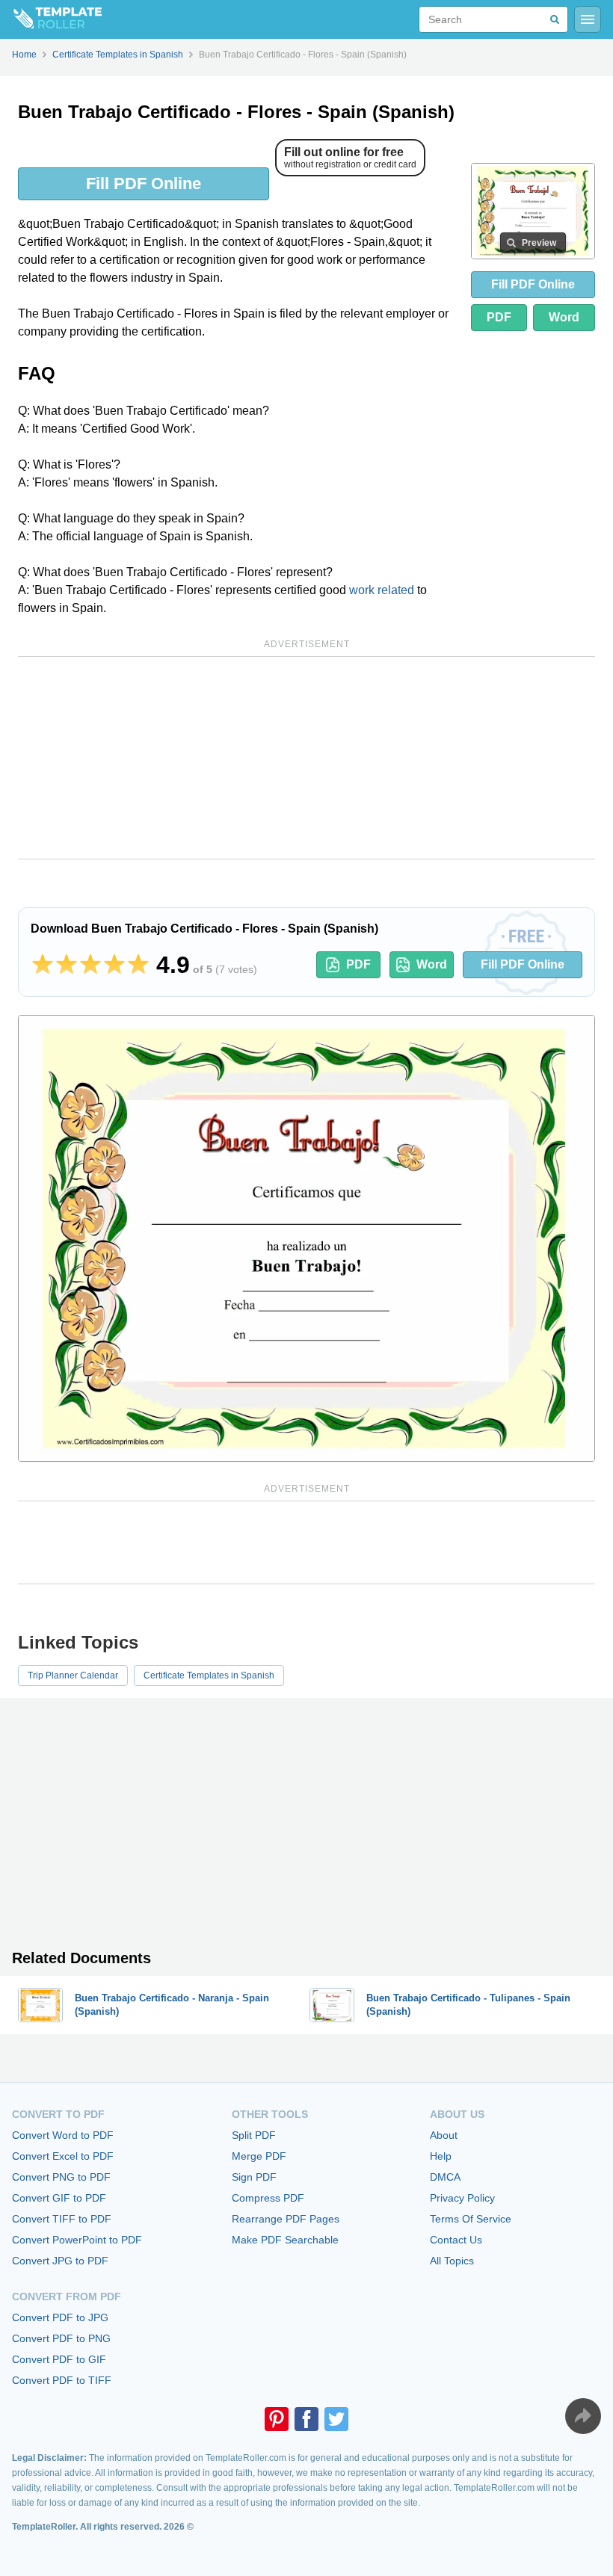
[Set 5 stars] (138, 965)
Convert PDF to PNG (61, 2338)
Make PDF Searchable (285, 2240)
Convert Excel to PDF (63, 2156)
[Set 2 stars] (67, 965)
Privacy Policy (462, 2198)
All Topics (452, 2261)
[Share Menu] (583, 2416)
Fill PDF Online (144, 183)
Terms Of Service (471, 2219)
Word (564, 317)
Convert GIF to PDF (59, 2198)
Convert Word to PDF (63, 2135)
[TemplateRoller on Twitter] (336, 2419)
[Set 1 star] (43, 965)
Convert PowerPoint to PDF (77, 2240)
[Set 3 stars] (90, 965)
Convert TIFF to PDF (62, 2219)
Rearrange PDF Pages (286, 2219)
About (444, 2135)
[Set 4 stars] (114, 965)
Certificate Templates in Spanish (209, 1675)
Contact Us (456, 2240)
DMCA (445, 2177)
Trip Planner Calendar (73, 1675)
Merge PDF (259, 2156)
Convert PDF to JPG (60, 2317)
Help (441, 2156)
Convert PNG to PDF (61, 2177)
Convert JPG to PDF (60, 2261)
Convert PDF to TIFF (62, 2380)
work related (382, 590)
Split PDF (254, 2135)
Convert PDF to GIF (59, 2359)
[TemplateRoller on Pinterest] (277, 2419)
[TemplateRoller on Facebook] (306, 2419)
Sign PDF (254, 2177)
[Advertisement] (306, 758)
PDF (499, 317)
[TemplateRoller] (51, 19)
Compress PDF (268, 2198)
